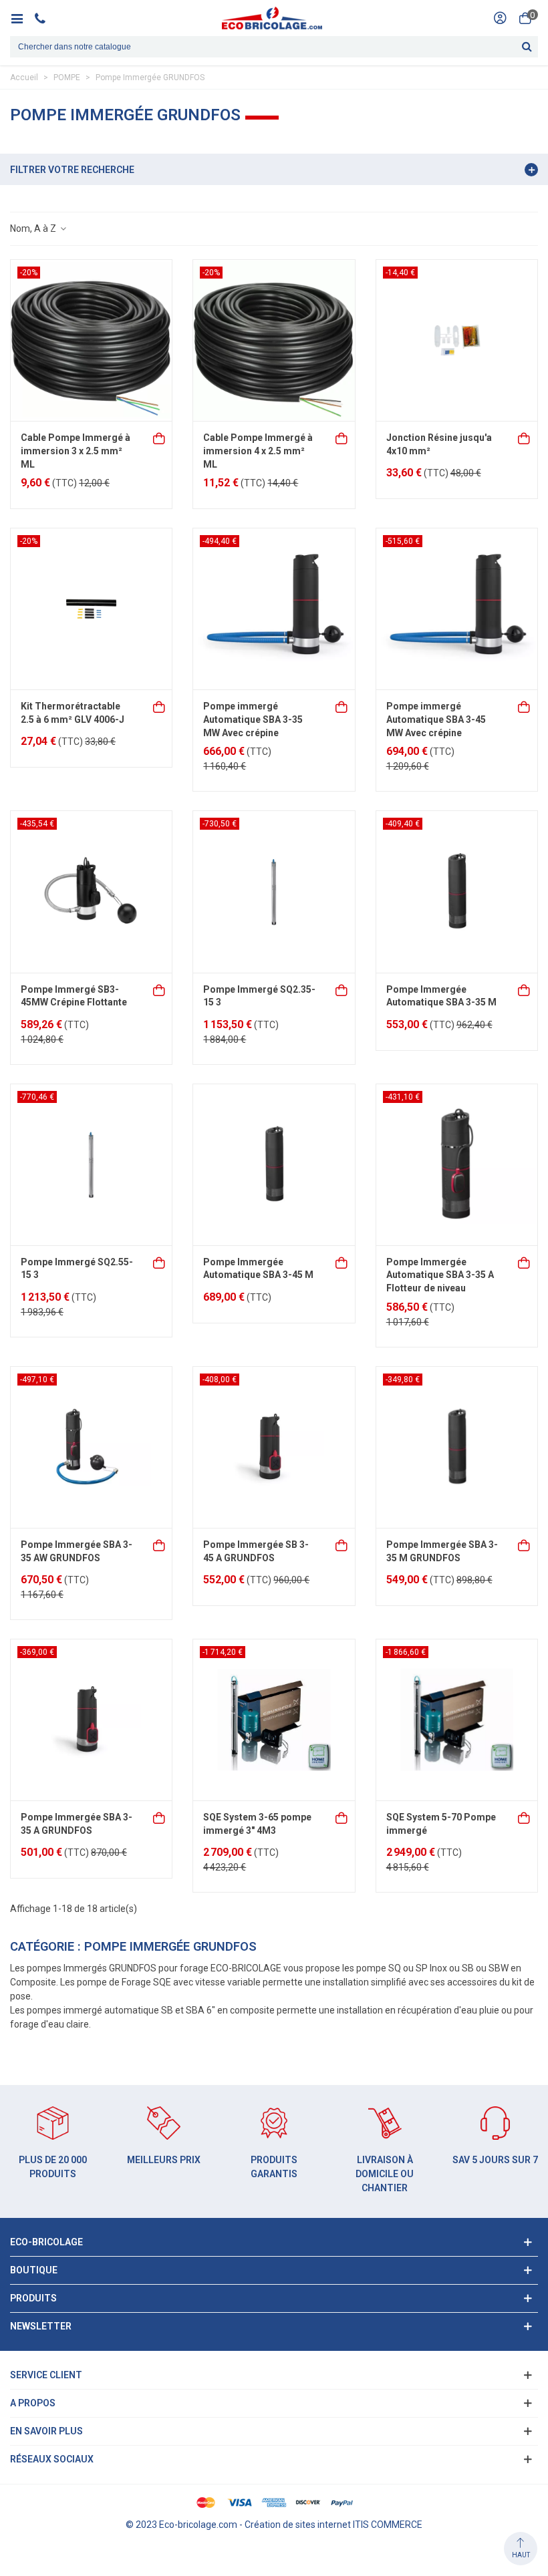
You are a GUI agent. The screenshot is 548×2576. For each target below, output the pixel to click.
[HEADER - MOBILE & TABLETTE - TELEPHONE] (45, 18)
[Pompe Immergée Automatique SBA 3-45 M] (274, 1165)
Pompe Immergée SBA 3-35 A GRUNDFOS (77, 1824)
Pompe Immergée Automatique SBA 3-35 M (441, 996)
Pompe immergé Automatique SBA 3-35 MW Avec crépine (253, 719)
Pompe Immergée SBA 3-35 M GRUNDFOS (442, 1551)
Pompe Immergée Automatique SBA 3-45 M (258, 1269)
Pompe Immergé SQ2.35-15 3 (259, 996)
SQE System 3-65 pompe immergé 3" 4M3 (257, 1824)
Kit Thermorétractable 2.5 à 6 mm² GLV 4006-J (73, 713)
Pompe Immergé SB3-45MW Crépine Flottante (74, 996)
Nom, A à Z (34, 228)
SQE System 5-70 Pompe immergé (441, 1824)
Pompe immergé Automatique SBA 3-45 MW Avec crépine (436, 719)
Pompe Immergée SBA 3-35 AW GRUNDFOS (77, 1551)
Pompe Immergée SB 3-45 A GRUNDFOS (256, 1551)
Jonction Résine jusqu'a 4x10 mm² (439, 444)
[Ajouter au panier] (160, 437)
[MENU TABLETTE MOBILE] (22, 18)
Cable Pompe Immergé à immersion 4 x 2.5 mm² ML (258, 451)
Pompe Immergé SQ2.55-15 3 (77, 1269)
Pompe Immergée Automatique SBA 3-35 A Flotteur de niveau (440, 1275)
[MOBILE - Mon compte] (500, 18)
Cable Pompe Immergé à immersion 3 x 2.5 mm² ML (76, 451)
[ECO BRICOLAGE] (272, 18)
